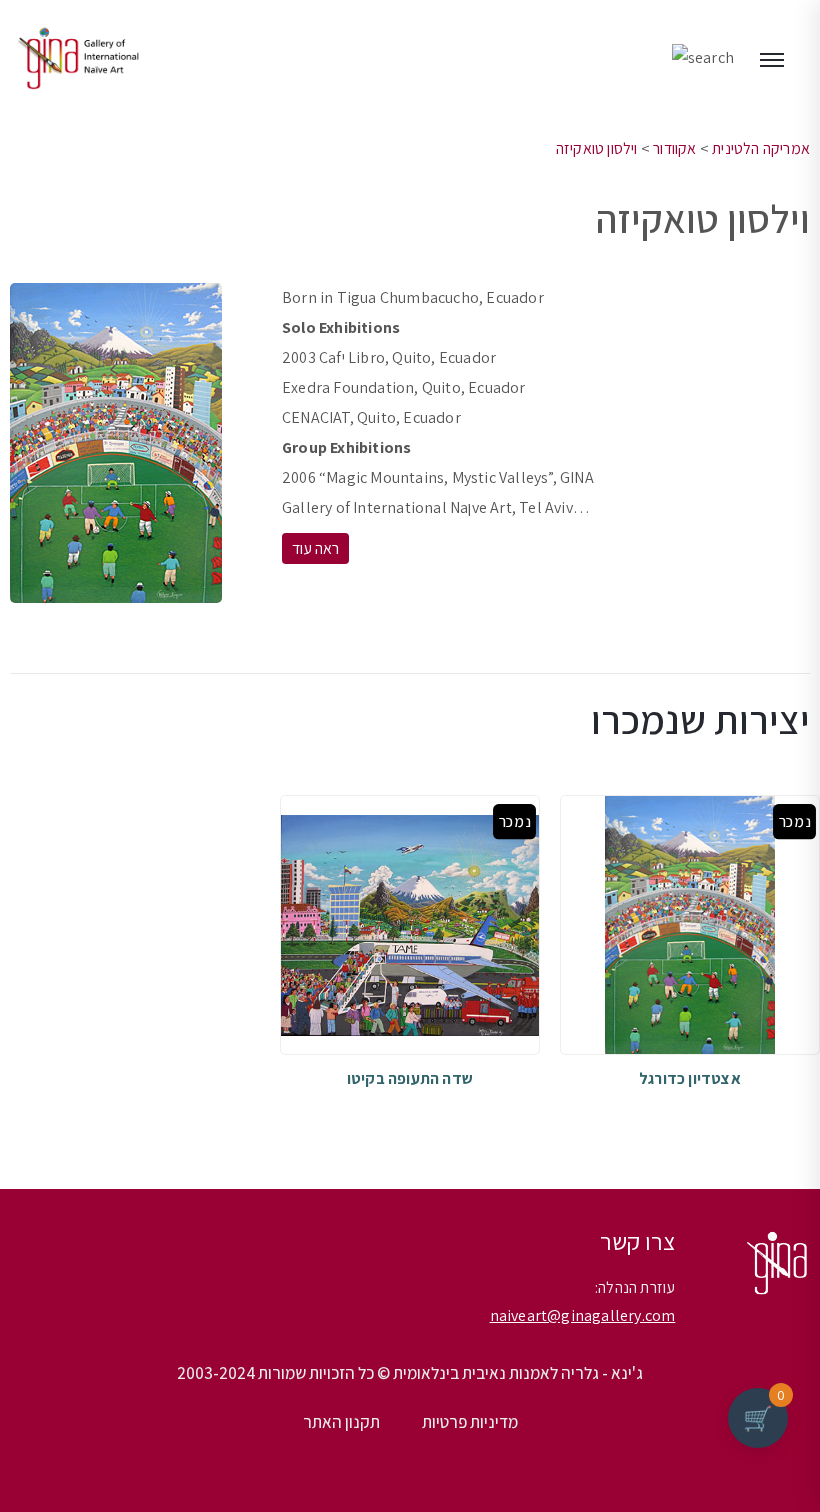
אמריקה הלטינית (761, 148)
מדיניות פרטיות (470, 1422)
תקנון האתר (341, 1422)
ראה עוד (315, 548)
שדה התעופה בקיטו (410, 1078)
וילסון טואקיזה (597, 148)
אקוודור (674, 148)
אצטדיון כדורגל (690, 1078)
